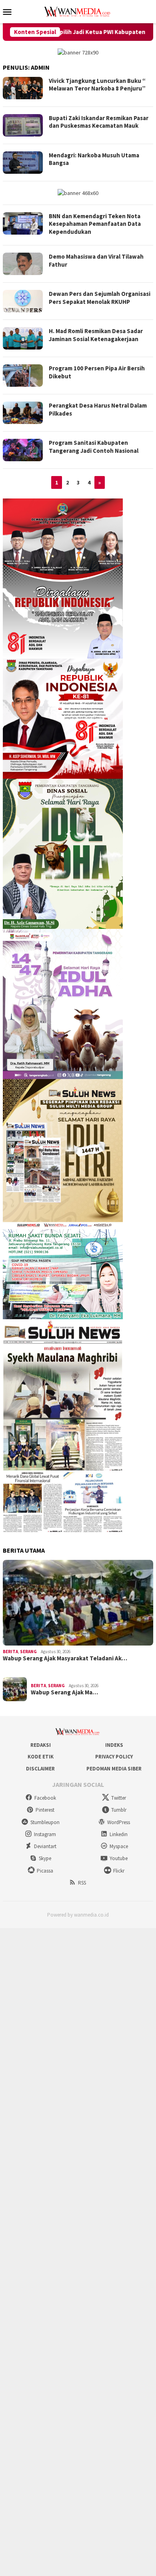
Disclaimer (40, 1769)
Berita (10, 1652)
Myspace (119, 1846)
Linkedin (119, 1834)
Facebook (45, 1798)
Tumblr (119, 1810)
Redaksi (41, 1745)
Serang (28, 1652)
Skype (45, 1858)
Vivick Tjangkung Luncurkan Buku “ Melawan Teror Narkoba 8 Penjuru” (97, 85)
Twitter (119, 1798)
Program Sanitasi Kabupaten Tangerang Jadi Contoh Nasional (94, 447)
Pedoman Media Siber (114, 1769)
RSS (82, 1883)
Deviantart (45, 1846)
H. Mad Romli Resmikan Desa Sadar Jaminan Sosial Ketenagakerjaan (96, 335)
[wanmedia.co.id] (78, 11)
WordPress (119, 1822)
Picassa (45, 1871)
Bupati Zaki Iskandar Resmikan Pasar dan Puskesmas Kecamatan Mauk (99, 122)
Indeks (114, 1745)
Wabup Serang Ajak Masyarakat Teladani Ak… (65, 1658)
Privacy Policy (114, 1757)
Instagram (45, 1834)
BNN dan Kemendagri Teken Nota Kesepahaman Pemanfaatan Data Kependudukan (95, 224)
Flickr (119, 1871)
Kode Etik (41, 1757)
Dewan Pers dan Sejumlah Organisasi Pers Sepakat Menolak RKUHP (100, 298)
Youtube (119, 1858)
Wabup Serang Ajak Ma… (64, 1692)
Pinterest (45, 1810)
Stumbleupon (45, 1822)
